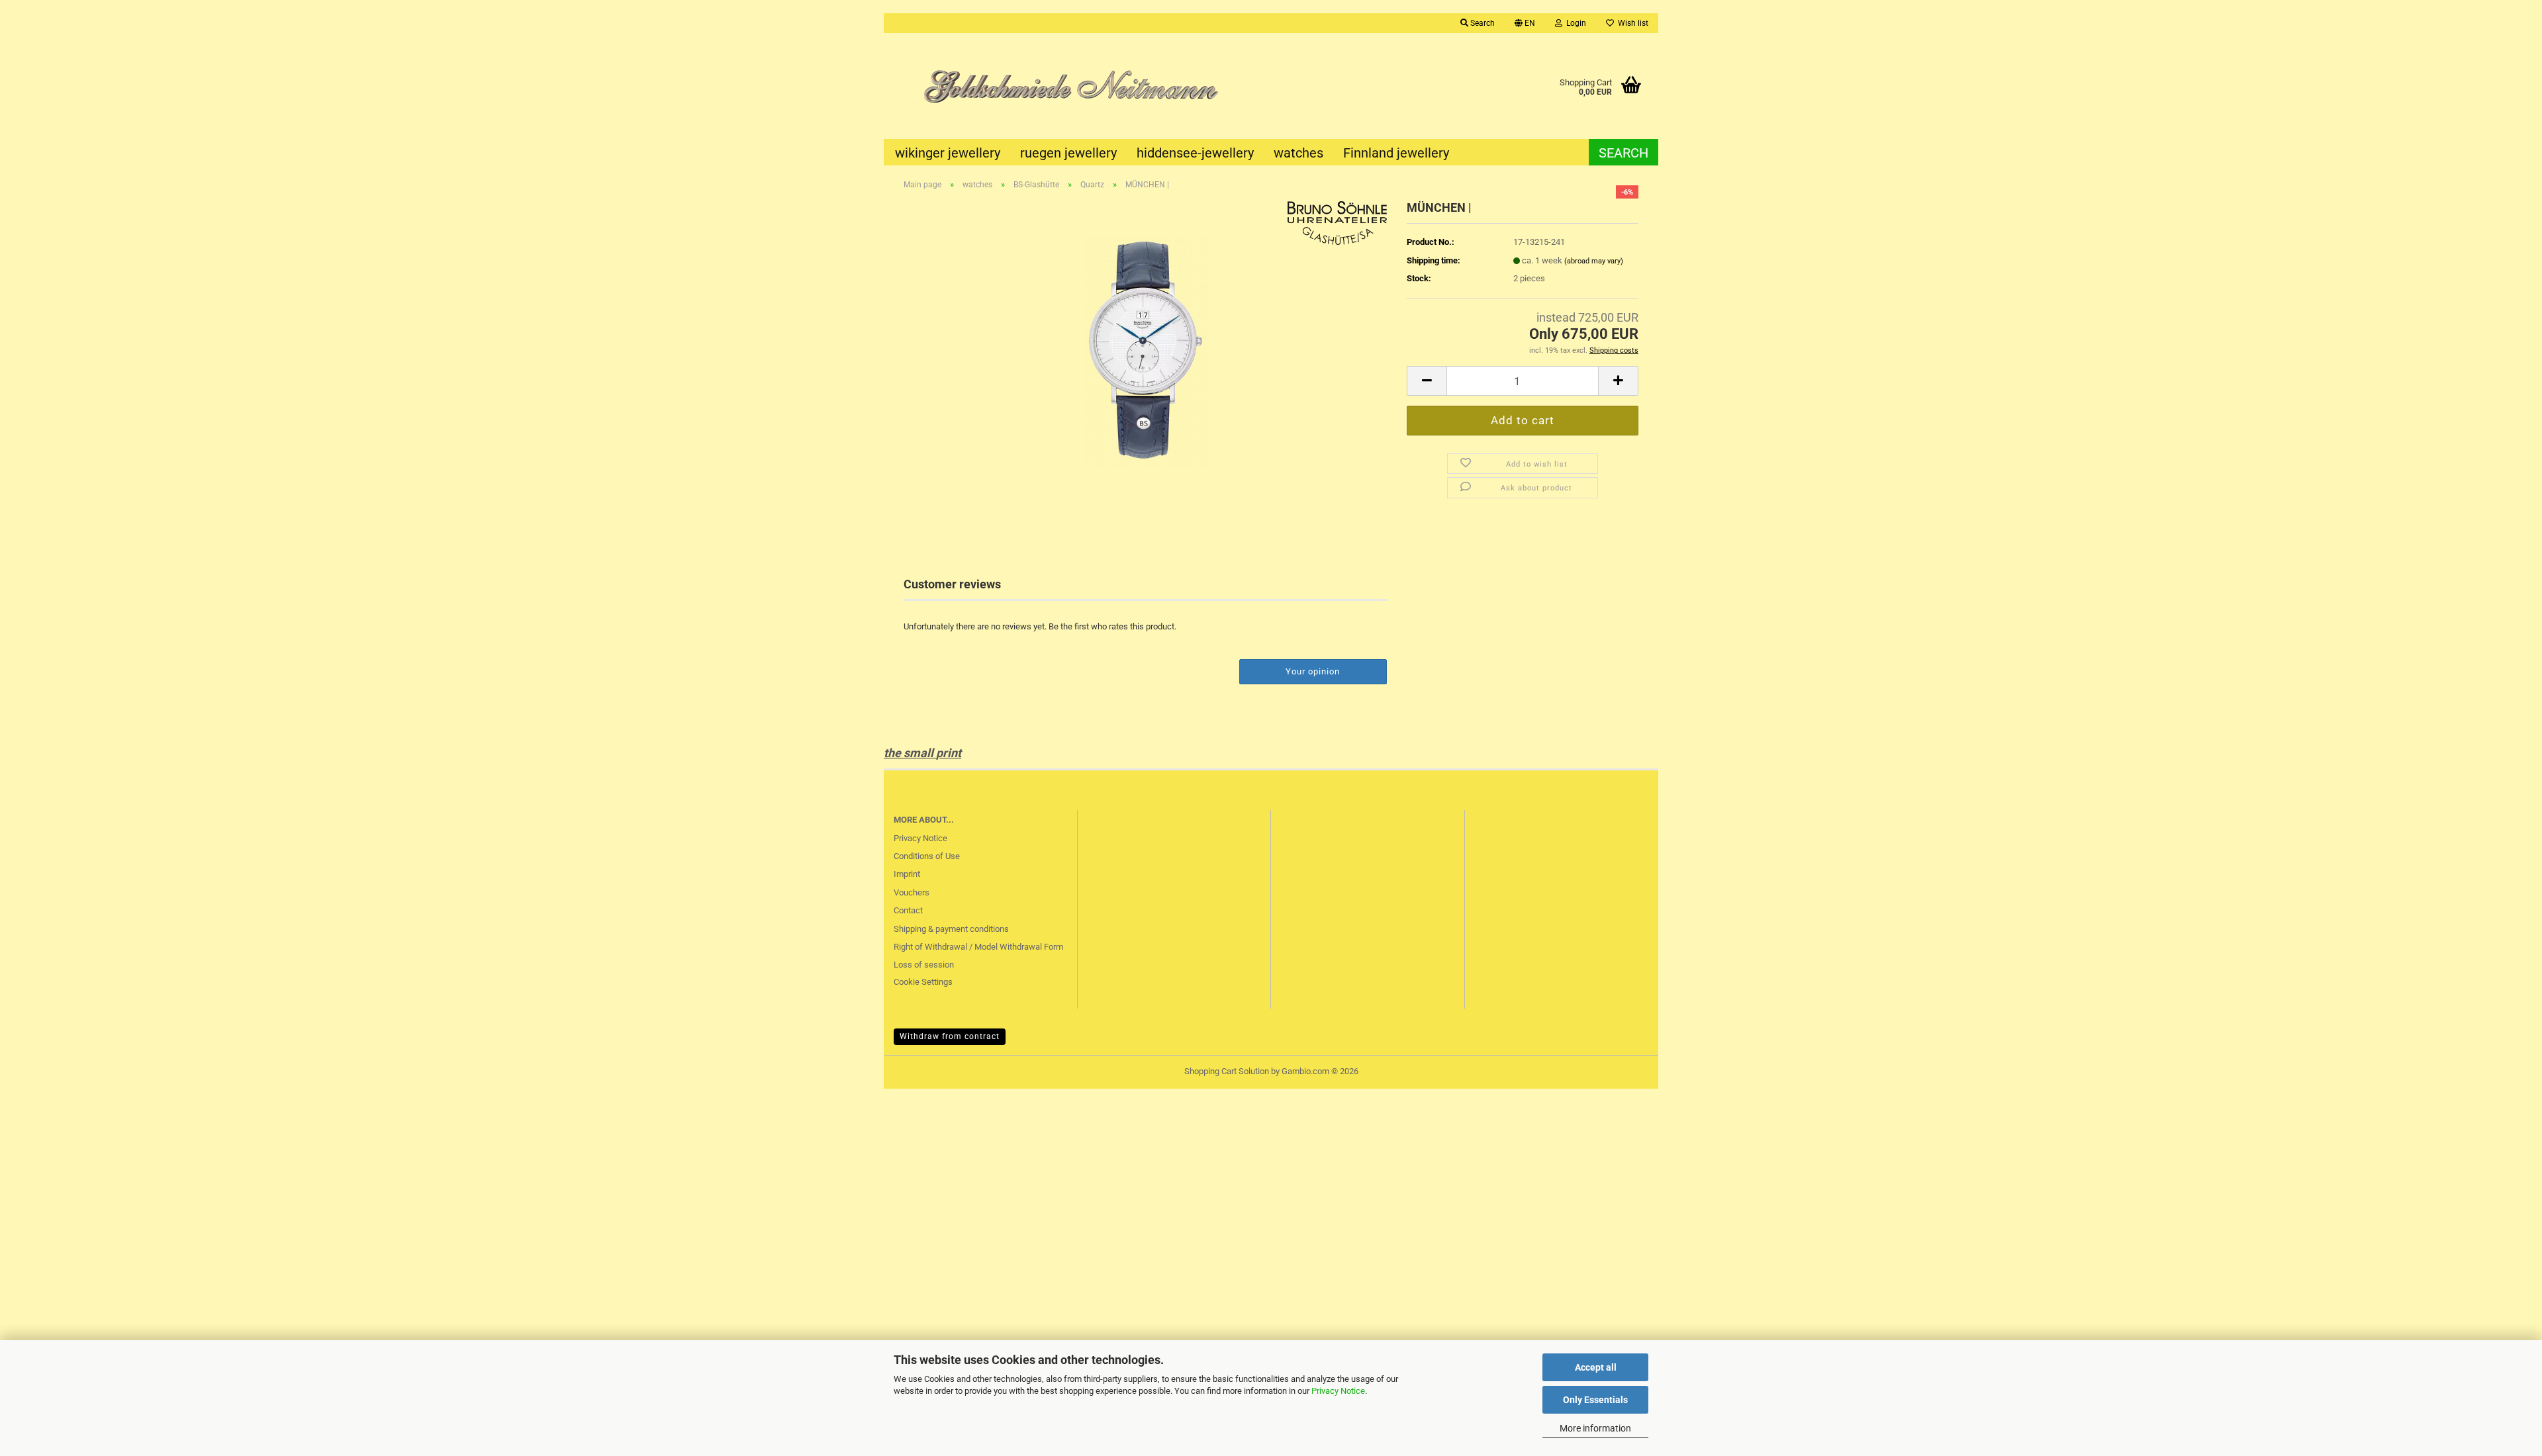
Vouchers (912, 892)
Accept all (1596, 1367)
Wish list (1631, 23)
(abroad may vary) (1594, 261)
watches (1298, 153)
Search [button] (1482, 23)
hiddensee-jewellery (1195, 153)
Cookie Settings (923, 982)
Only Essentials (1595, 1400)
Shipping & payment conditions (951, 929)
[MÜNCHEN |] (1145, 349)
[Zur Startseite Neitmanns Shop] (1077, 86)
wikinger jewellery (948, 153)
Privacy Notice (1338, 1391)
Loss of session (924, 965)
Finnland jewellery (1396, 153)
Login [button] (1574, 23)
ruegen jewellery (1068, 153)
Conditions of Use (927, 856)
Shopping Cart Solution (1227, 1071)
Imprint (907, 874)
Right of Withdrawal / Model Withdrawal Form (978, 947)
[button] (1525, 23)
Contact (908, 910)
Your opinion (1313, 671)
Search (1624, 153)
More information (1595, 1428)
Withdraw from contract (950, 1036)
